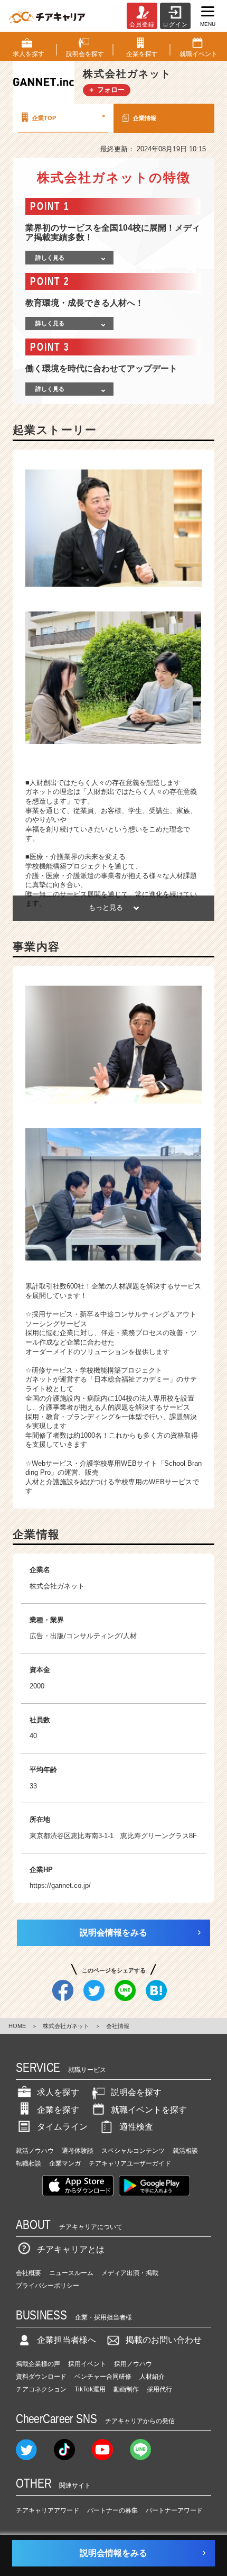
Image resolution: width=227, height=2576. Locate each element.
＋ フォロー (106, 90)
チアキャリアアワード (48, 2510)
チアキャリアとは (71, 2249)
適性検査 (136, 2127)
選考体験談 (78, 2151)
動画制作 (126, 2389)
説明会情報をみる (113, 1933)
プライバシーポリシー (48, 2286)
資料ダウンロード (41, 2377)
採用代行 (159, 2389)
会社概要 (29, 2273)
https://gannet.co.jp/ (60, 1885)
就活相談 (185, 2151)
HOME (17, 2026)
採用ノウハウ (133, 2364)
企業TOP (69, 117)
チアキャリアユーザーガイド (130, 2163)
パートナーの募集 (112, 2510)
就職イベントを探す (149, 2110)
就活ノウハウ (35, 2151)
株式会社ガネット (66, 2026)
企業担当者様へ (67, 2340)
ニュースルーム (71, 2273)
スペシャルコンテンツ (133, 2151)
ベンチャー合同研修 (103, 2377)
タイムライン (62, 2127)
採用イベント (87, 2364)
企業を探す (58, 2110)
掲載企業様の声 (38, 2364)
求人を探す (58, 2092)
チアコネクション (41, 2389)
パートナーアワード (174, 2510)
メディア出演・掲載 (130, 2273)
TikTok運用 (90, 2389)
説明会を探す (136, 2092)
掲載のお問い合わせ (164, 2340)
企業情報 (145, 118)
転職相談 (29, 2163)
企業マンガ (65, 2163)
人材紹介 (152, 2377)
